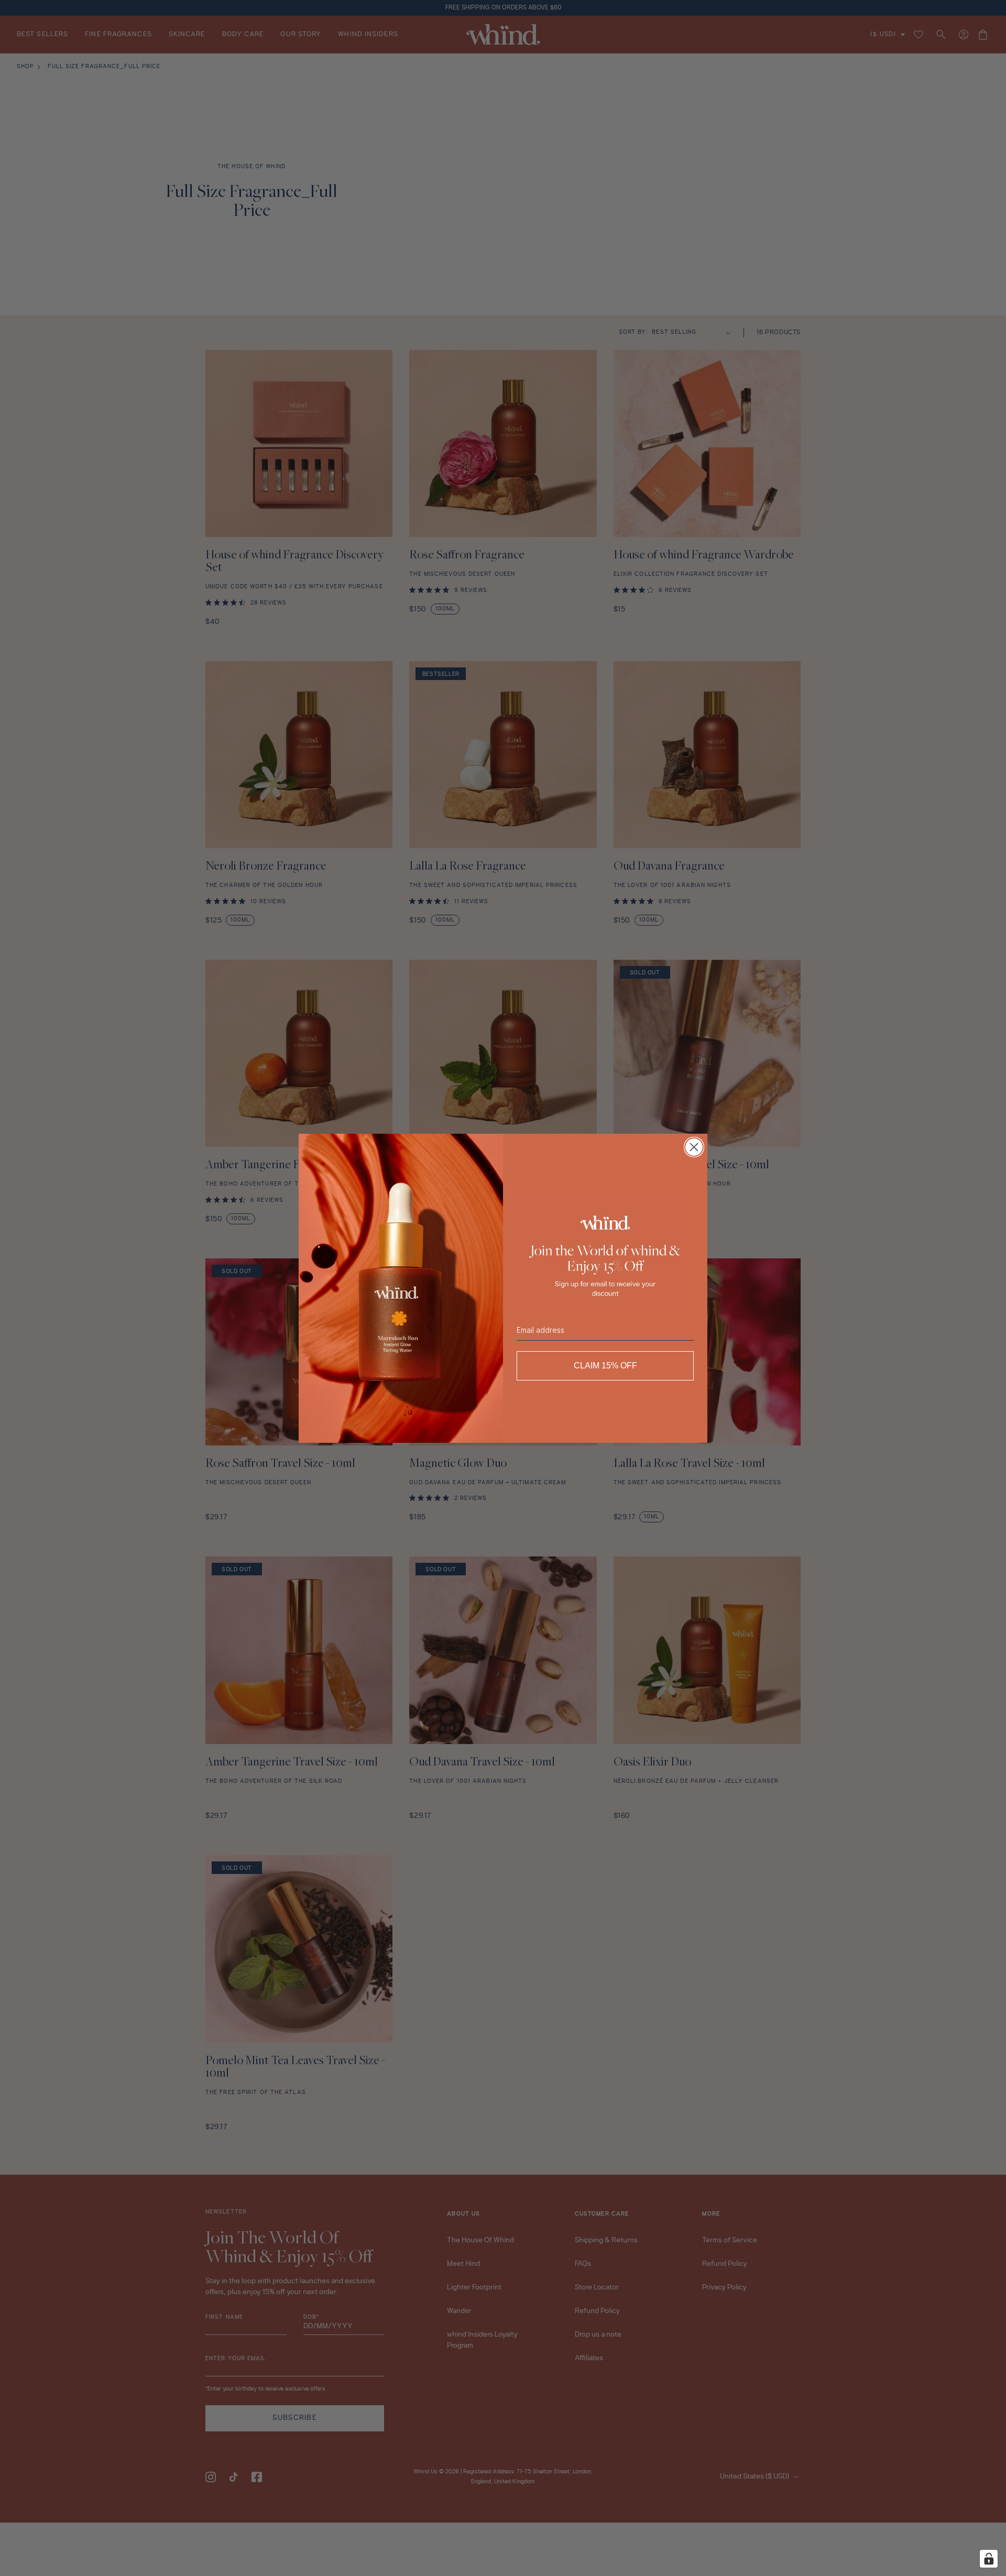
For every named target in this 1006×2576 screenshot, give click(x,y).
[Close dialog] (694, 1147)
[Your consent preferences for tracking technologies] (989, 2559)
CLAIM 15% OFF (605, 1366)
